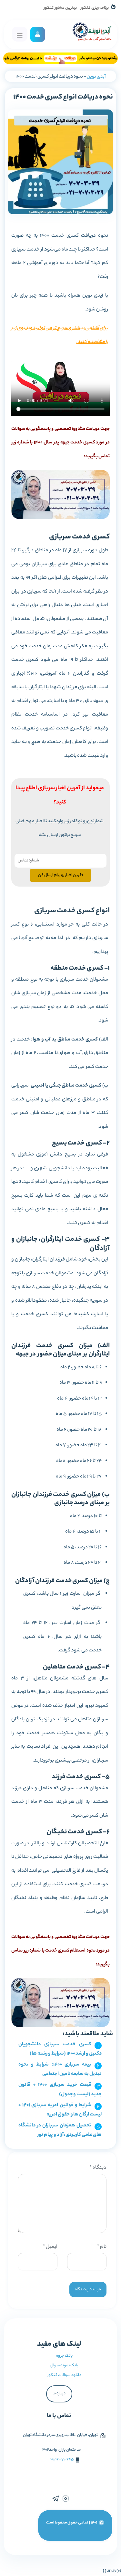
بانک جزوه (64, 2356)
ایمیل (50, 2247)
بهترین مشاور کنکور (60, 8)
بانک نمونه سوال (64, 2366)
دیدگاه (98, 2168)
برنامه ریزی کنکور (95, 8)
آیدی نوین (96, 77)
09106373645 (62, 2460)
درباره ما (59, 2394)
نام (102, 2247)
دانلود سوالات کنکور (64, 2375)
